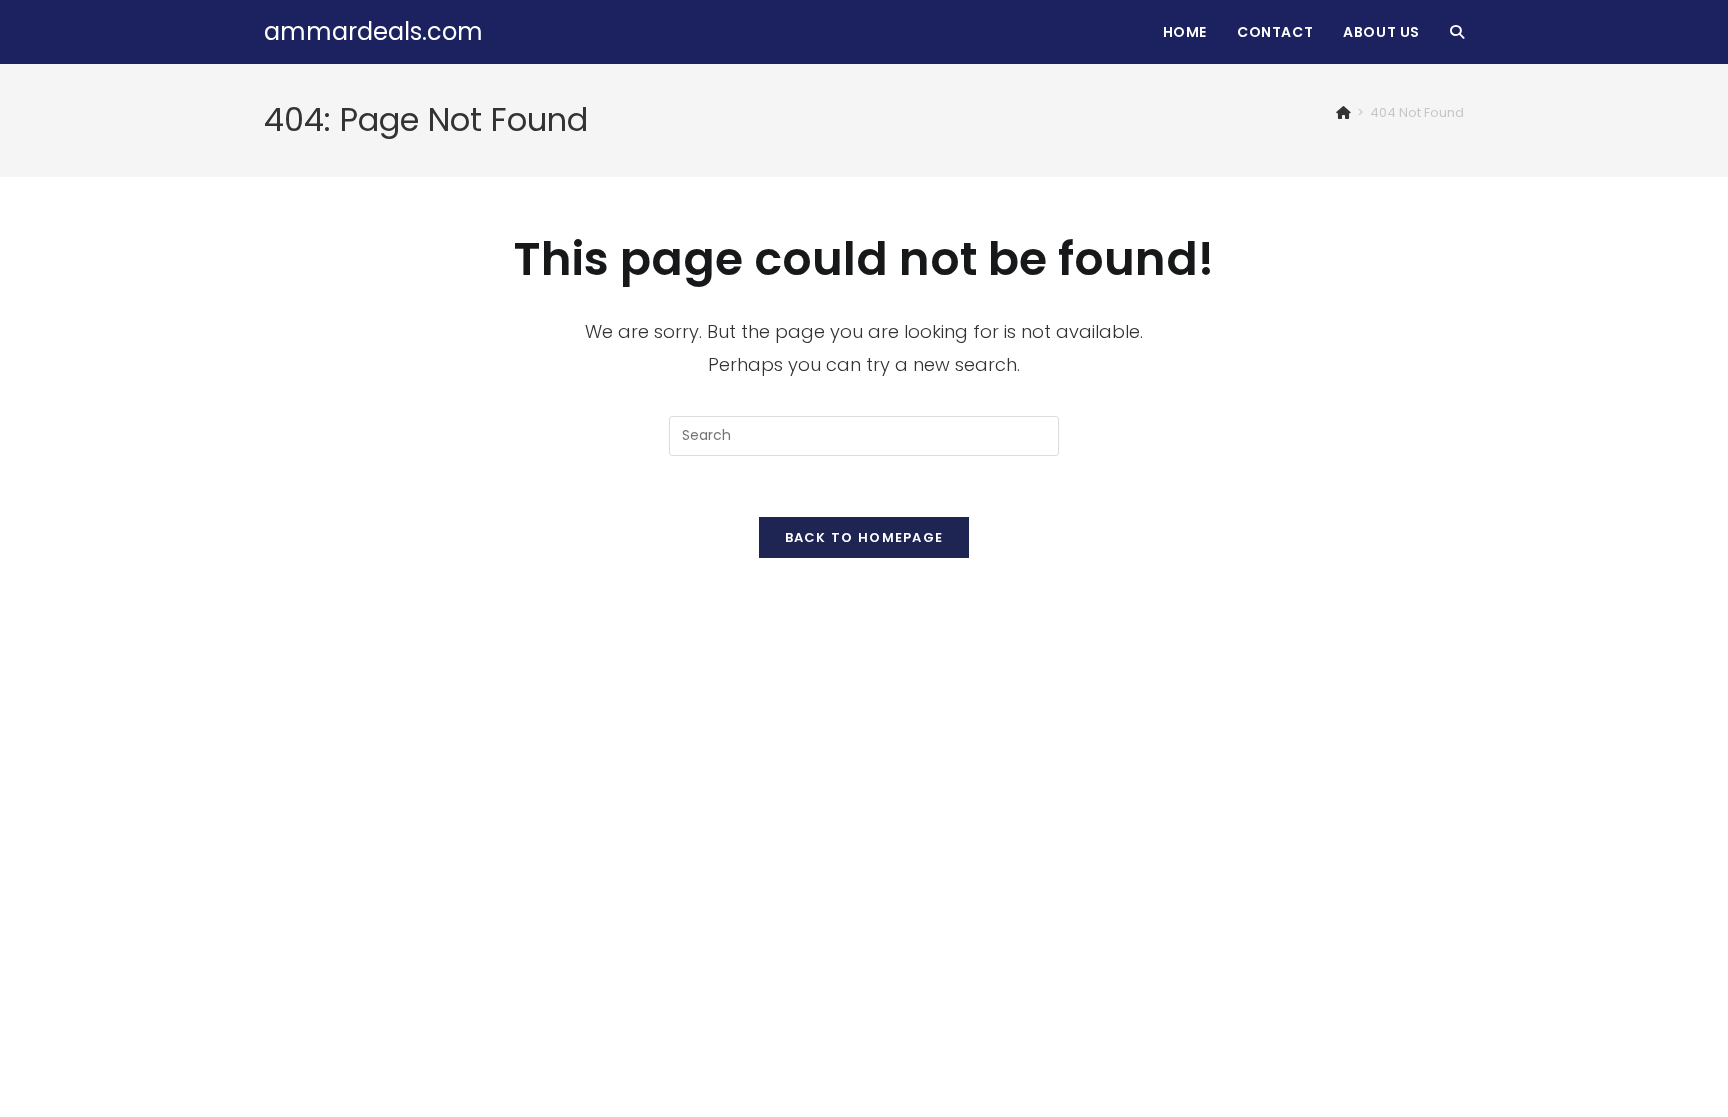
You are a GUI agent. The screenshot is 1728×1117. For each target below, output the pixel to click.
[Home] (1343, 112)
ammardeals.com (373, 31)
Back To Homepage (864, 537)
